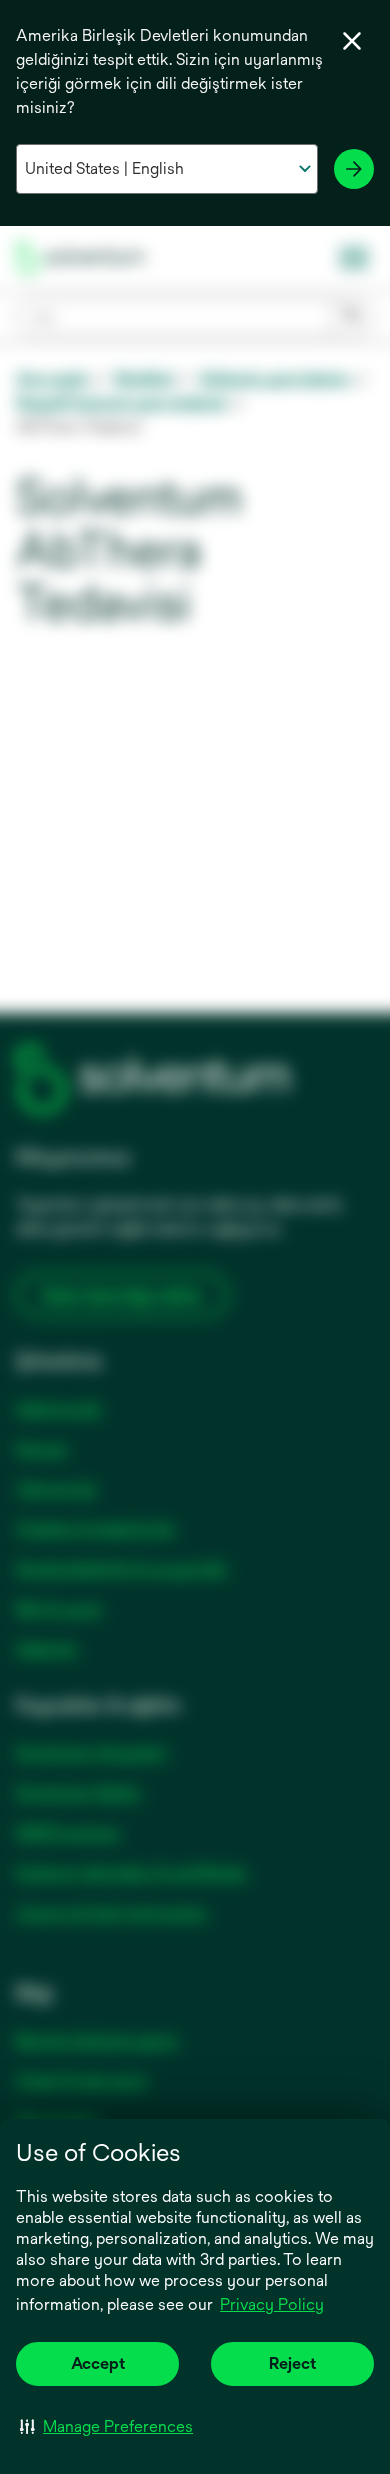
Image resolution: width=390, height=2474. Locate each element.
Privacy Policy (273, 2306)
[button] (106, 2426)
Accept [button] (98, 2363)
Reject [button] (292, 2363)
